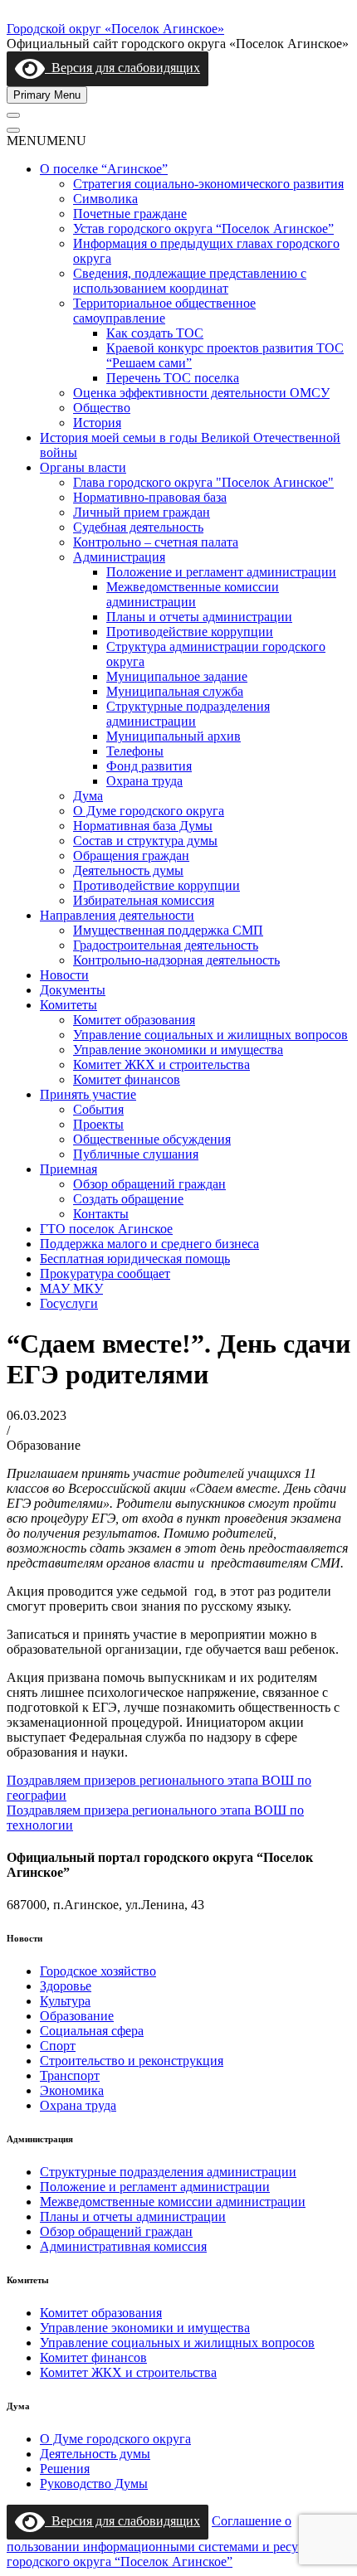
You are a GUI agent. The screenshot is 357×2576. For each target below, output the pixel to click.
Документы (73, 990)
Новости (64, 975)
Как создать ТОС (155, 333)
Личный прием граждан (142, 512)
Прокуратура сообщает (105, 1273)
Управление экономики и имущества (178, 1050)
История (97, 423)
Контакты (101, 1214)
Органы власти (83, 467)
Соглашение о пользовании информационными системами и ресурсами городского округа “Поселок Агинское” (169, 2541)
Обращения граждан (131, 855)
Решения (65, 2469)
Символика (105, 199)
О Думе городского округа (149, 811)
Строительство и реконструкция (132, 2061)
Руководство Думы (94, 2484)
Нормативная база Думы (143, 826)
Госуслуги (69, 1303)
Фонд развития (149, 766)
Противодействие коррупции (190, 632)
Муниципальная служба (175, 691)
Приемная (68, 1169)
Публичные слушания (136, 1154)
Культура (65, 2001)
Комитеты (68, 1005)
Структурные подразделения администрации (188, 714)
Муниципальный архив (174, 736)
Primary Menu (47, 95)
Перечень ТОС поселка (173, 378)
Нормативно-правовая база (150, 497)
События (98, 1109)
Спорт (58, 2046)
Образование (77, 2016)
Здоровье (66, 1986)
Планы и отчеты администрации (199, 617)
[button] (46, 141)
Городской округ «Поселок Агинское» (115, 29)
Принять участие (88, 1094)
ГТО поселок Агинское (106, 1229)
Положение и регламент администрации (221, 572)
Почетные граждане (130, 214)
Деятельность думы (128, 870)
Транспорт (70, 2075)
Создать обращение (128, 1199)
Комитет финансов (127, 1079)
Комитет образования (134, 1020)
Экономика (72, 2090)
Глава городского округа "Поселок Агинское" (203, 482)
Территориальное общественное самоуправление (164, 311)
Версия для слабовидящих (122, 68)
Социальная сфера (92, 2031)
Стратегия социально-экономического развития (208, 184)
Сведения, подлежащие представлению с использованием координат (190, 281)
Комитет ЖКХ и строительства (161, 1064)
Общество (102, 408)
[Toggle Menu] (13, 115)
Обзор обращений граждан (149, 1184)
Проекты (98, 1124)
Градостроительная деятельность (166, 945)
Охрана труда (144, 781)
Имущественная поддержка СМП (168, 930)
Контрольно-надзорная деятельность (176, 960)
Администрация (119, 557)
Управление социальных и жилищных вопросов (210, 1035)
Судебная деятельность (138, 527)
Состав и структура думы (145, 841)
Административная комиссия (123, 2246)
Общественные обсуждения (152, 1139)
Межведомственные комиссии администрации (193, 594)
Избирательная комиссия (144, 900)
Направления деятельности (117, 915)
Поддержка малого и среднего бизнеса (149, 1244)
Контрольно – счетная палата (156, 542)
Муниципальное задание (177, 676)
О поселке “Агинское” (104, 169)
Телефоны (135, 751)
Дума (88, 796)
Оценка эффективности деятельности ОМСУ (201, 393)
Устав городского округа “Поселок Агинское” (203, 228)
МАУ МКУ (71, 1288)
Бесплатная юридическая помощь (135, 1259)
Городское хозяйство (98, 1971)
